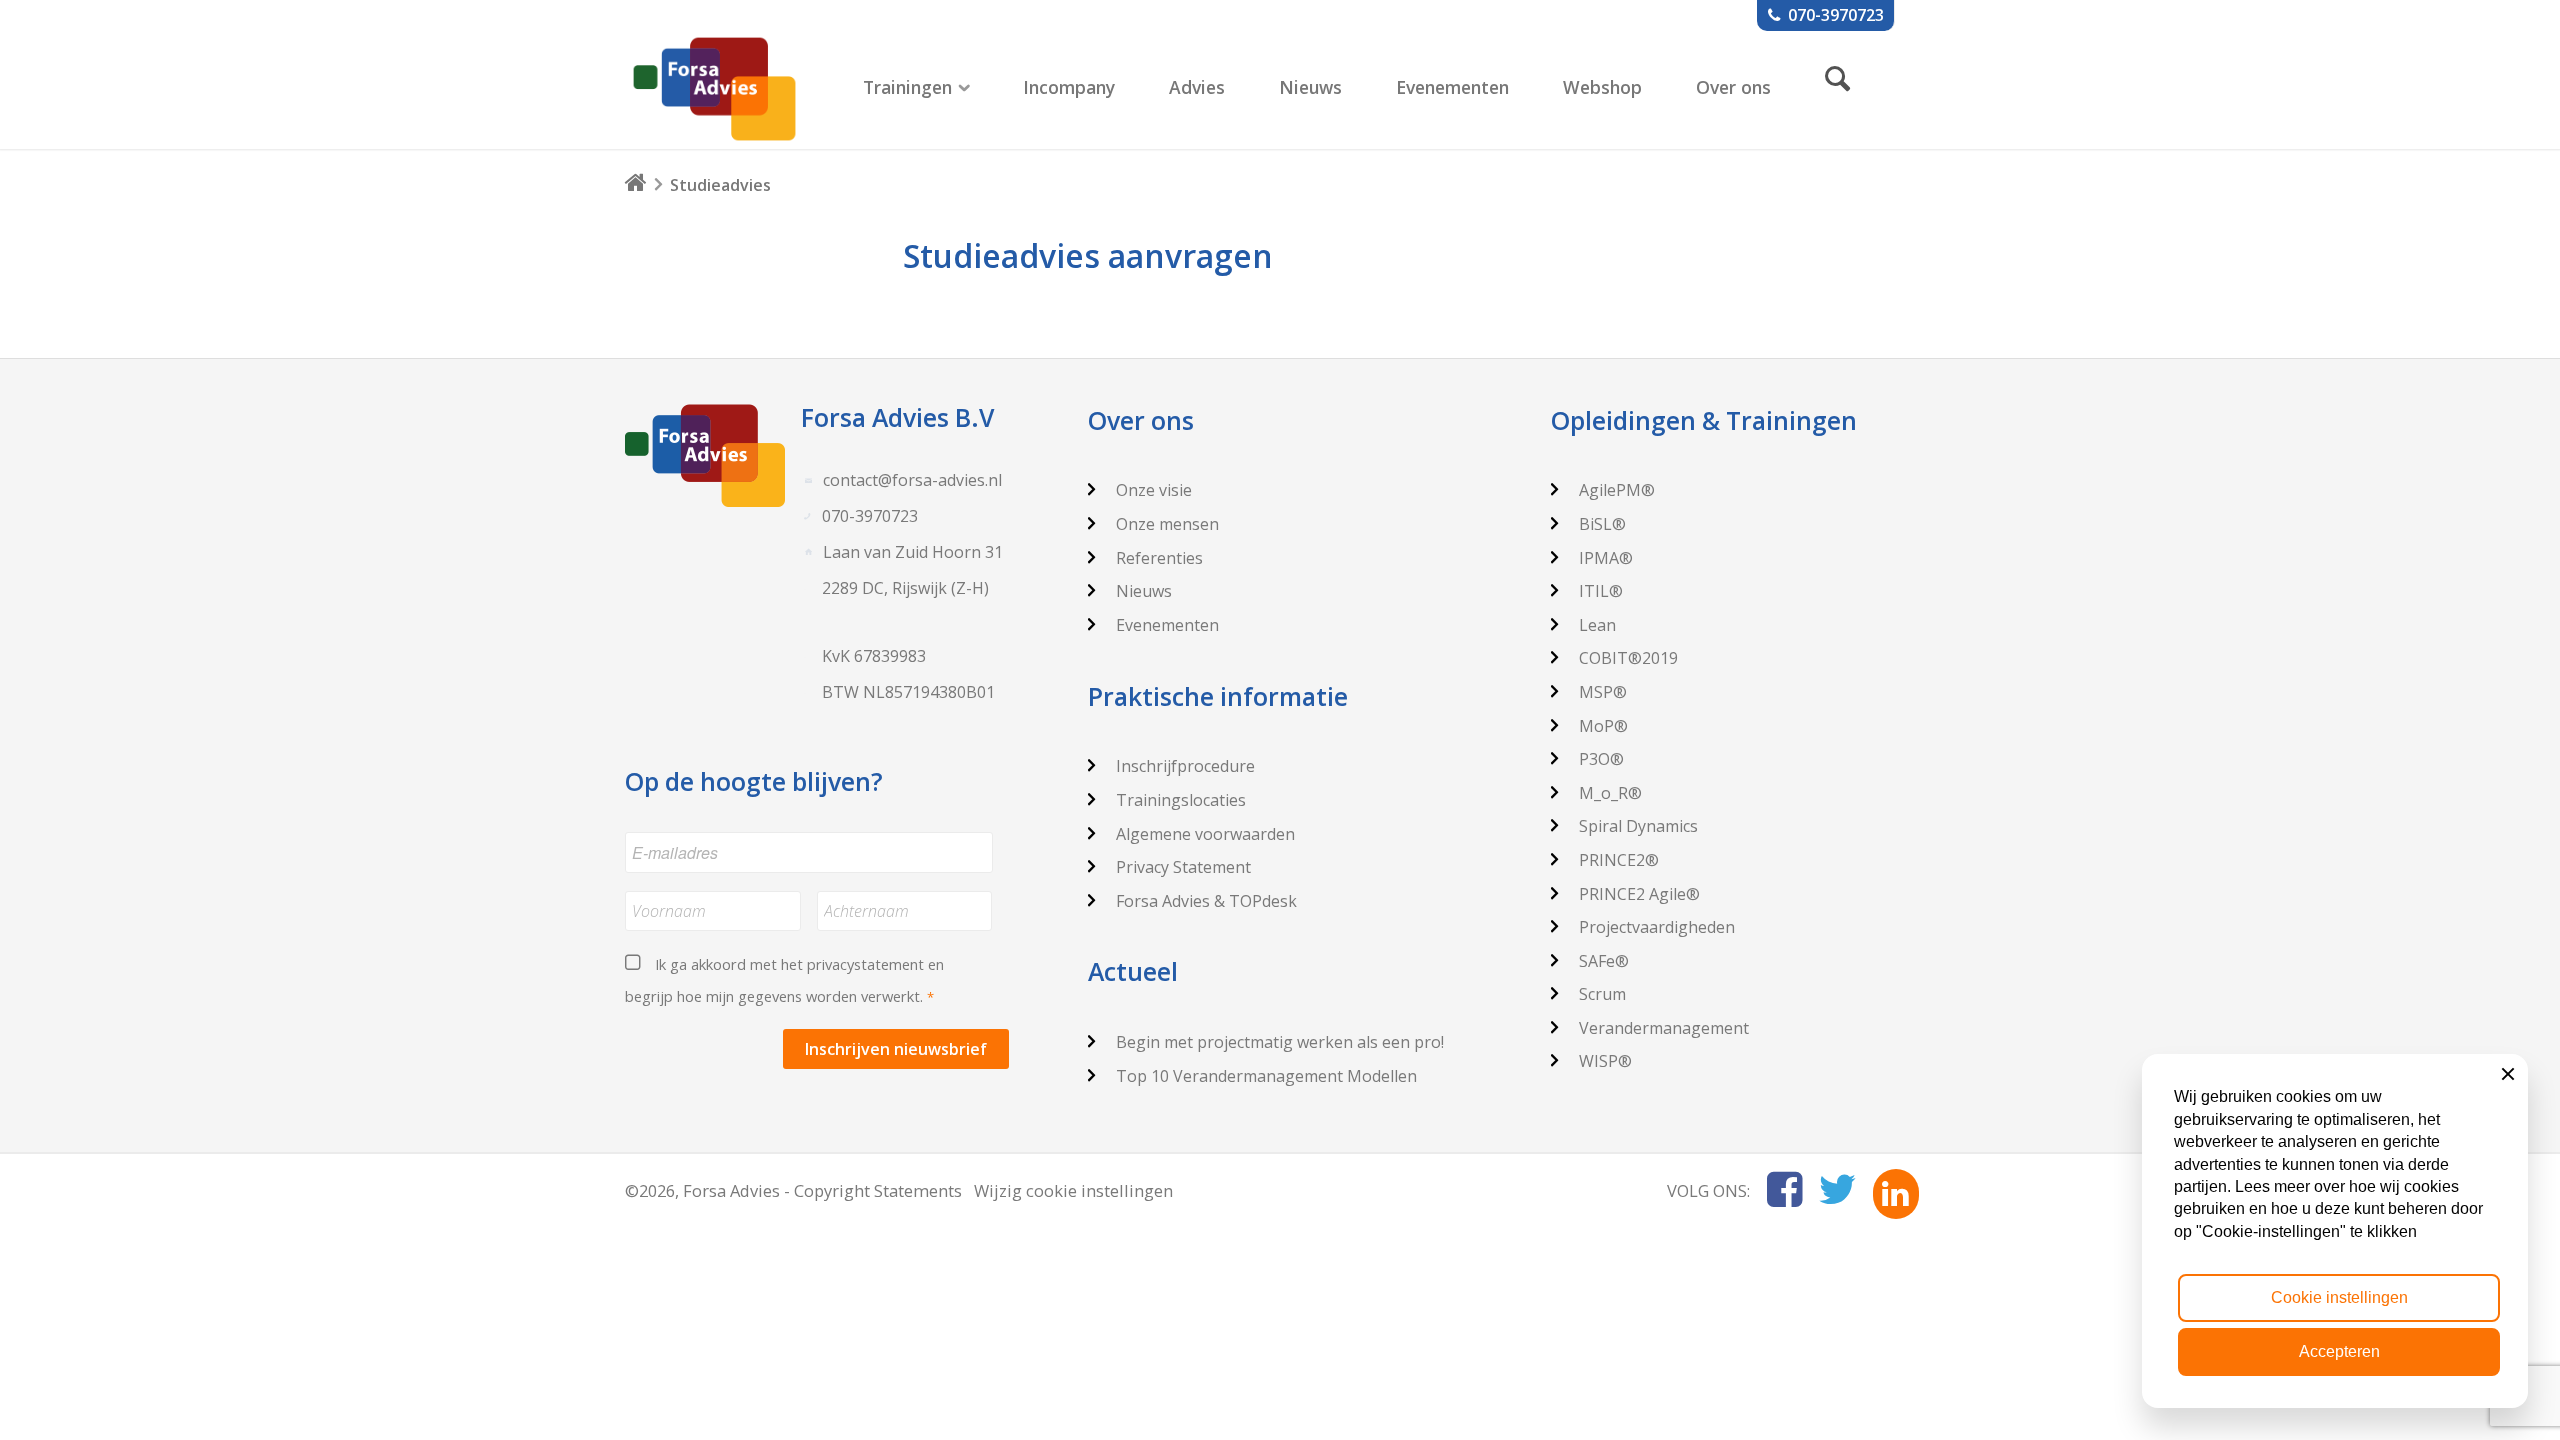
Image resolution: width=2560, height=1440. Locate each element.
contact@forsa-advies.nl (912, 480)
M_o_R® (1610, 793)
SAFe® (1604, 961)
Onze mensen (1167, 524)
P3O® (1601, 759)
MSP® (1603, 692)
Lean (1597, 625)
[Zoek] (1837, 78)
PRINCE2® (1619, 860)
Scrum (1602, 994)
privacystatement (865, 964)
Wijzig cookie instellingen (1073, 1190)
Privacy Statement (1183, 867)
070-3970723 (870, 516)
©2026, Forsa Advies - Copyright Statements (793, 1190)
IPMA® (1606, 558)
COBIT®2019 (1628, 658)
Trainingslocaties (1181, 800)
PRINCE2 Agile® (1639, 894)
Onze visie (1154, 490)
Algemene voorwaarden (1205, 834)
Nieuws (1144, 591)
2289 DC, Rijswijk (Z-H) (905, 588)
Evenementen (1167, 625)
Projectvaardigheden (1657, 927)
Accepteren (2339, 1351)
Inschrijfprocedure (1185, 766)
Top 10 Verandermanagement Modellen (1266, 1076)
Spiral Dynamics (1638, 826)
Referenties (1159, 558)
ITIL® (1601, 591)
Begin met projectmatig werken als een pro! (1280, 1042)
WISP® (1605, 1061)
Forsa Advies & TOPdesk (1206, 901)
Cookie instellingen (2339, 1297)
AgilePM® (1617, 490)
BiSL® (1602, 524)
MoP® (1603, 726)
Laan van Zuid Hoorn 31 (913, 552)
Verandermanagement (1664, 1028)
